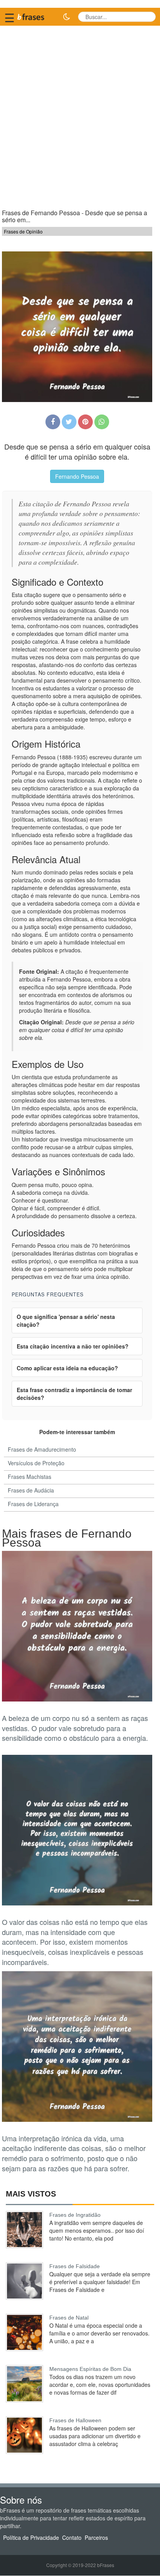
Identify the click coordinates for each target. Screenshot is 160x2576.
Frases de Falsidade (75, 2266)
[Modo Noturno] (66, 17)
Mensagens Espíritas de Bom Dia (90, 2369)
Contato (72, 2538)
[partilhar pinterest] (85, 422)
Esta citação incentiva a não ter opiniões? (73, 1346)
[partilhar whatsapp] (102, 422)
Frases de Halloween (75, 2420)
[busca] (147, 17)
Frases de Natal (69, 2318)
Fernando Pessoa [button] (77, 476)
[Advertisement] (80, 114)
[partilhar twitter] (69, 422)
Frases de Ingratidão (75, 2215)
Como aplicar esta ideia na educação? (67, 1368)
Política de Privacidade (31, 2538)
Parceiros (96, 2538)
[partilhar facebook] (53, 422)
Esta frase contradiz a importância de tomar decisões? (74, 1394)
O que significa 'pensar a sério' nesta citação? (66, 1320)
